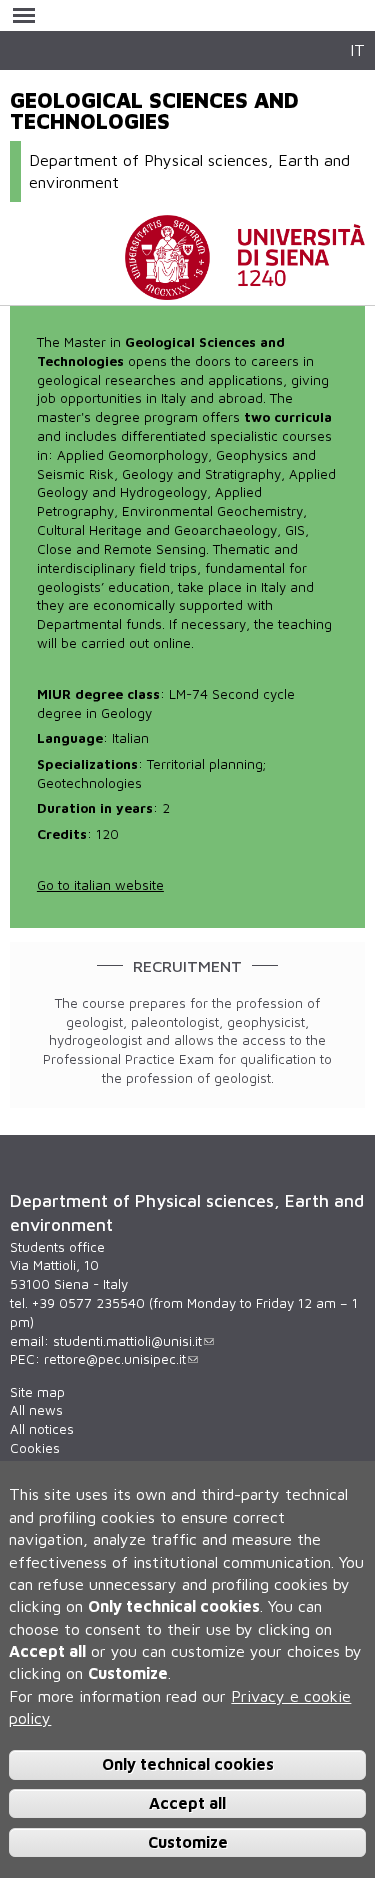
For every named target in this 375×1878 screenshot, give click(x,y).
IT (357, 49)
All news (36, 1410)
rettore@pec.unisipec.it (115, 1359)
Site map (37, 1392)
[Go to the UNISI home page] (245, 290)
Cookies (35, 1448)
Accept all (187, 1803)
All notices (42, 1429)
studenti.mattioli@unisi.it (127, 1341)
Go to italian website (100, 885)
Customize (188, 1842)
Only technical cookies (188, 1764)
